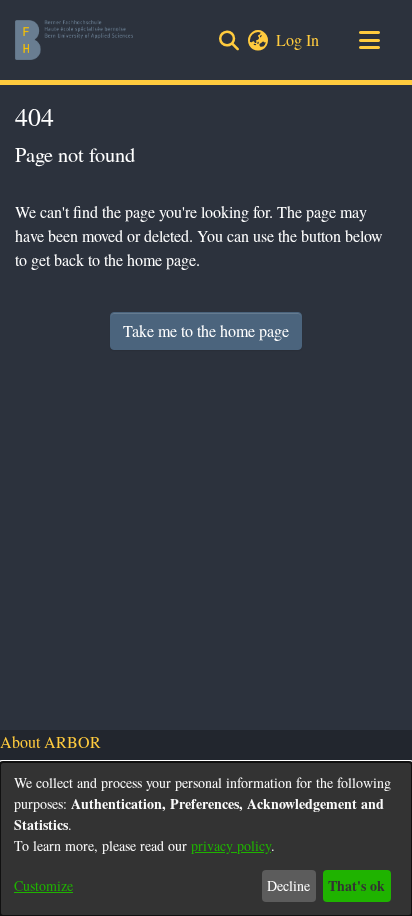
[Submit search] (228, 40)
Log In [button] (298, 39)
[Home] (74, 40)
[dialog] (206, 839)
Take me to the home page (206, 330)
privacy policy (231, 845)
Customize (43, 885)
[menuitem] (257, 40)
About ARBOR (50, 741)
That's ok (356, 885)
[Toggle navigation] (369, 40)
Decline (288, 885)
